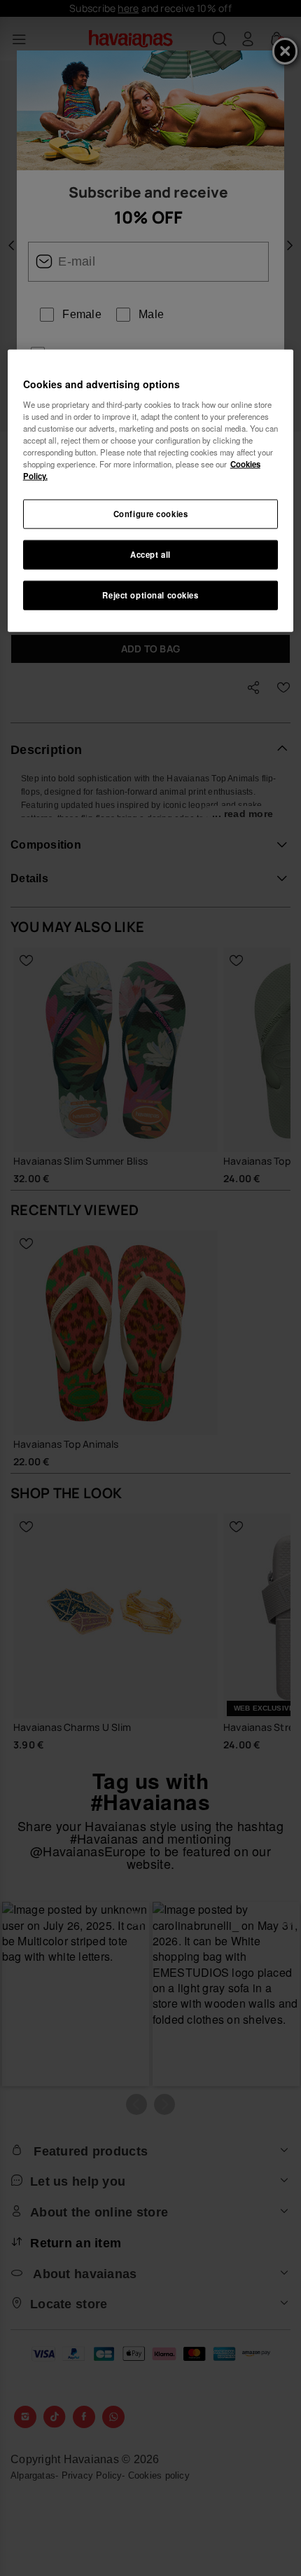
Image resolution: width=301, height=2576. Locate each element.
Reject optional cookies (150, 595)
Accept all (150, 554)
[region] (151, 491)
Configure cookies (151, 514)
